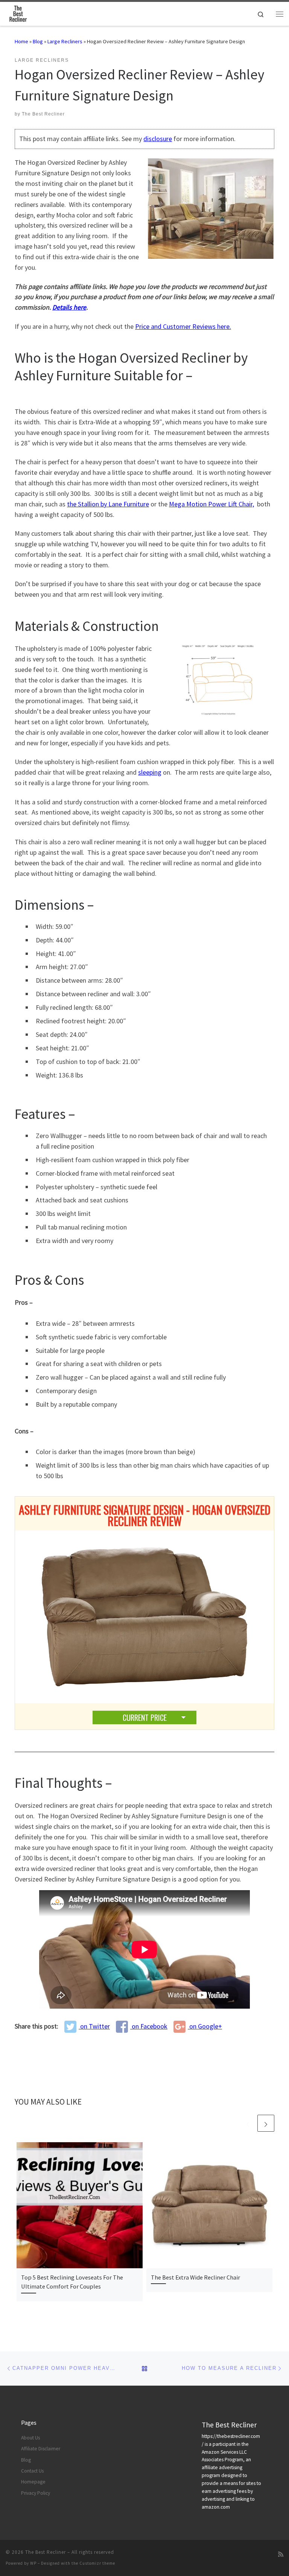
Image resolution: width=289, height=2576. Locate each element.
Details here (69, 307)
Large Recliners (65, 41)
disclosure (158, 139)
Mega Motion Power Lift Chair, (211, 504)
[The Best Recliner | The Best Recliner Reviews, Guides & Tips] (18, 13)
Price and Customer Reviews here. (183, 326)
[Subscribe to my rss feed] (281, 2554)
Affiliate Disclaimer (41, 2449)
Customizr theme (97, 2563)
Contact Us (32, 2471)
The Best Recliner (43, 114)
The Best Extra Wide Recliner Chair (195, 2277)
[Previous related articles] (248, 2123)
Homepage (33, 2482)
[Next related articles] (266, 2123)
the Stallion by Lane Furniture (108, 504)
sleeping (150, 772)
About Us (30, 2438)
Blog (38, 41)
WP (33, 2563)
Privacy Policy (36, 2493)
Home (21, 41)
